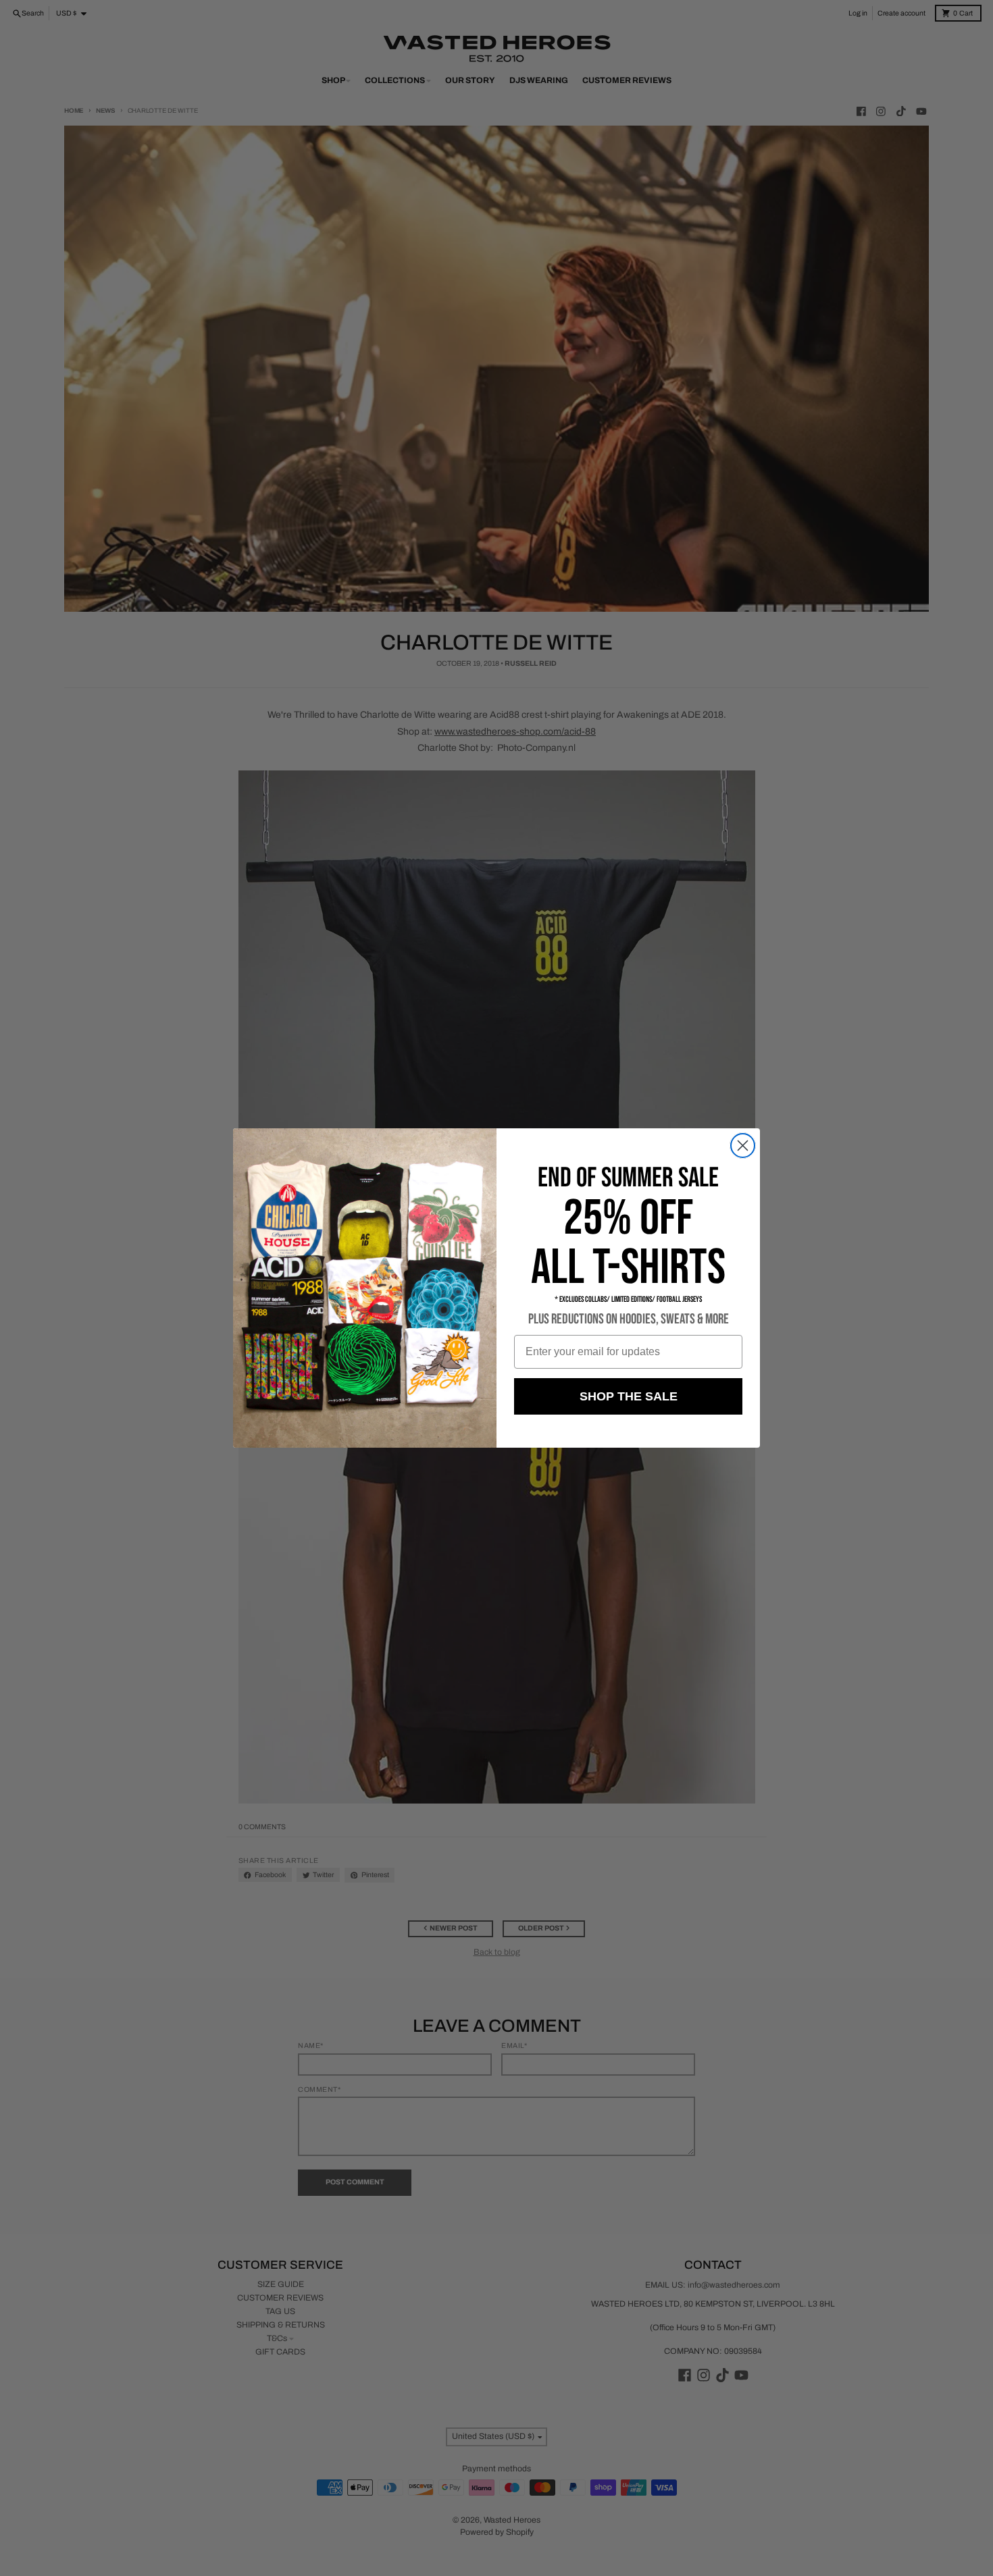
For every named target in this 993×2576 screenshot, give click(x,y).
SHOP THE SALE (629, 1396)
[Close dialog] (743, 1146)
